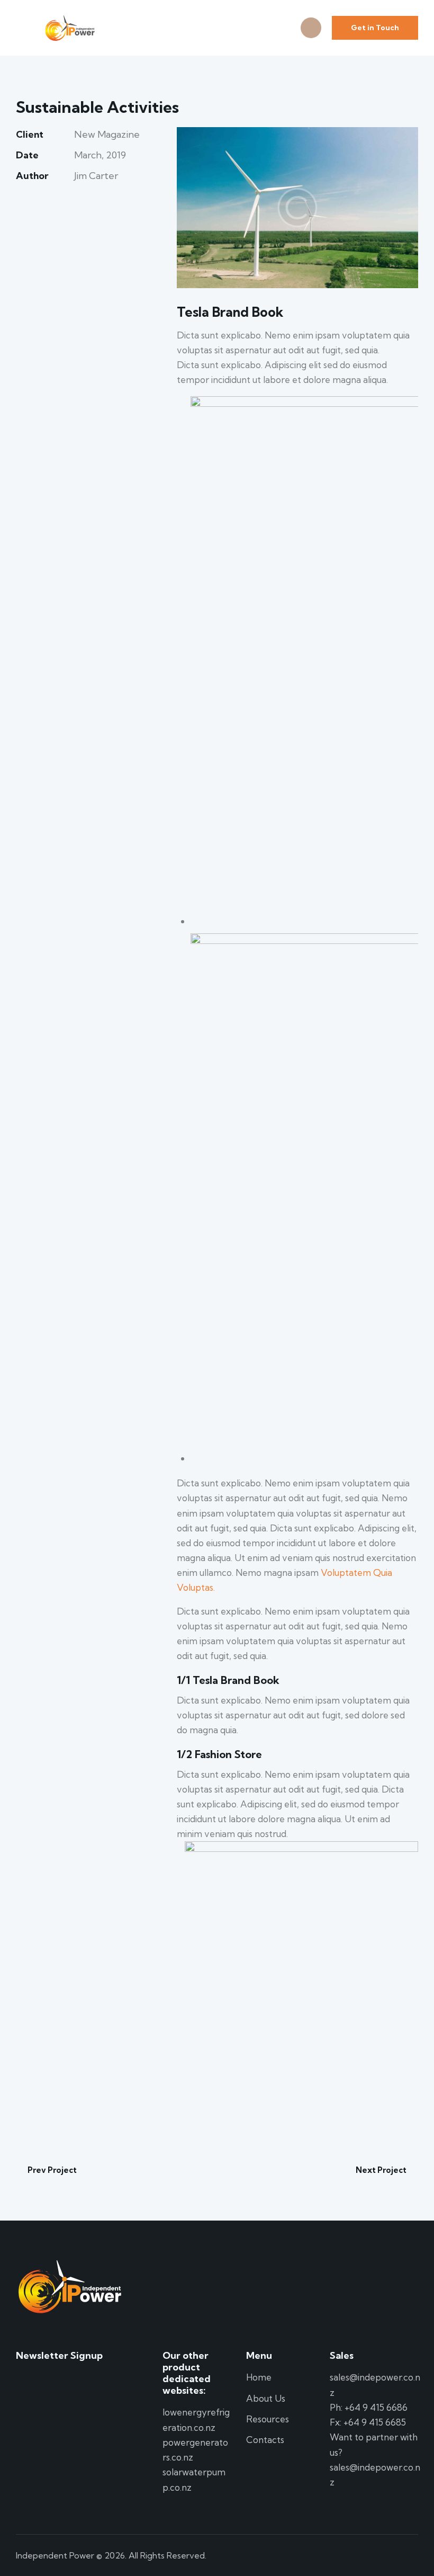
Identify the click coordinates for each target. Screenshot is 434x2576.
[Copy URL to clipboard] (95, 208)
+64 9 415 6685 (375, 2422)
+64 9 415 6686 (376, 2407)
